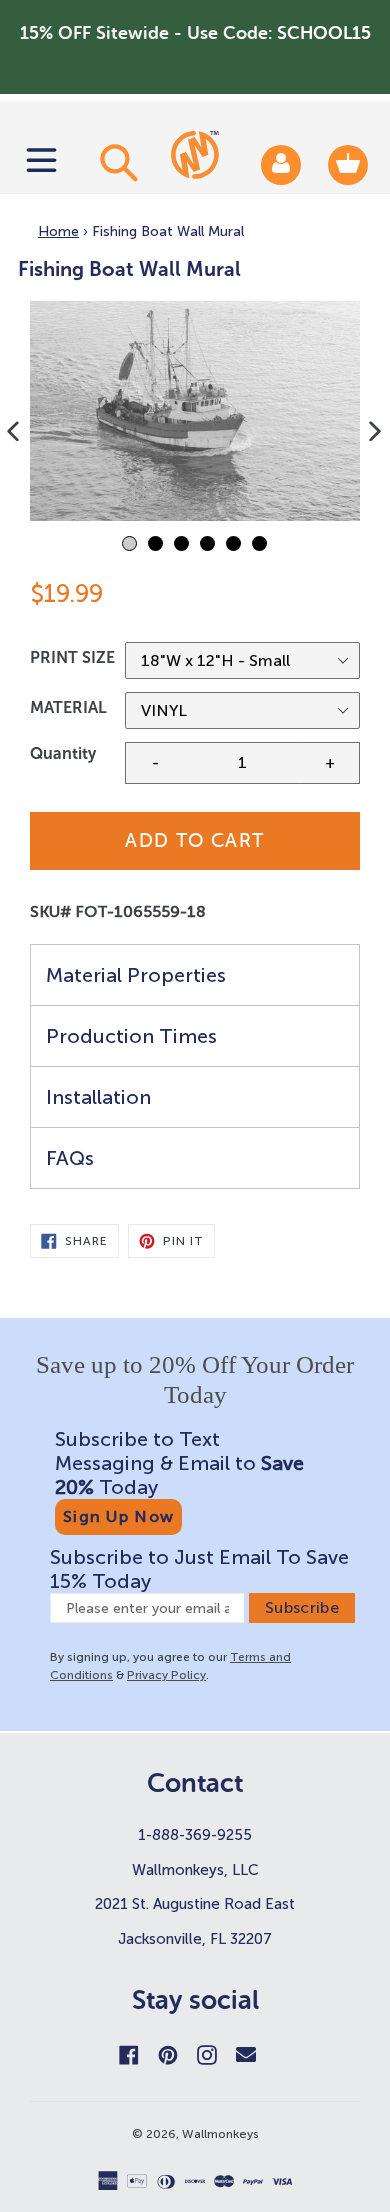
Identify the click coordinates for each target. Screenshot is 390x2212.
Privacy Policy (166, 1675)
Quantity (63, 753)
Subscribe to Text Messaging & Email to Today (179, 1463)
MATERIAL (68, 707)
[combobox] (116, 162)
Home (58, 231)
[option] (195, 411)
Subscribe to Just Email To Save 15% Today (199, 1569)
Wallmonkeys (220, 2134)
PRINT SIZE (72, 657)
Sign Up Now (118, 1516)
